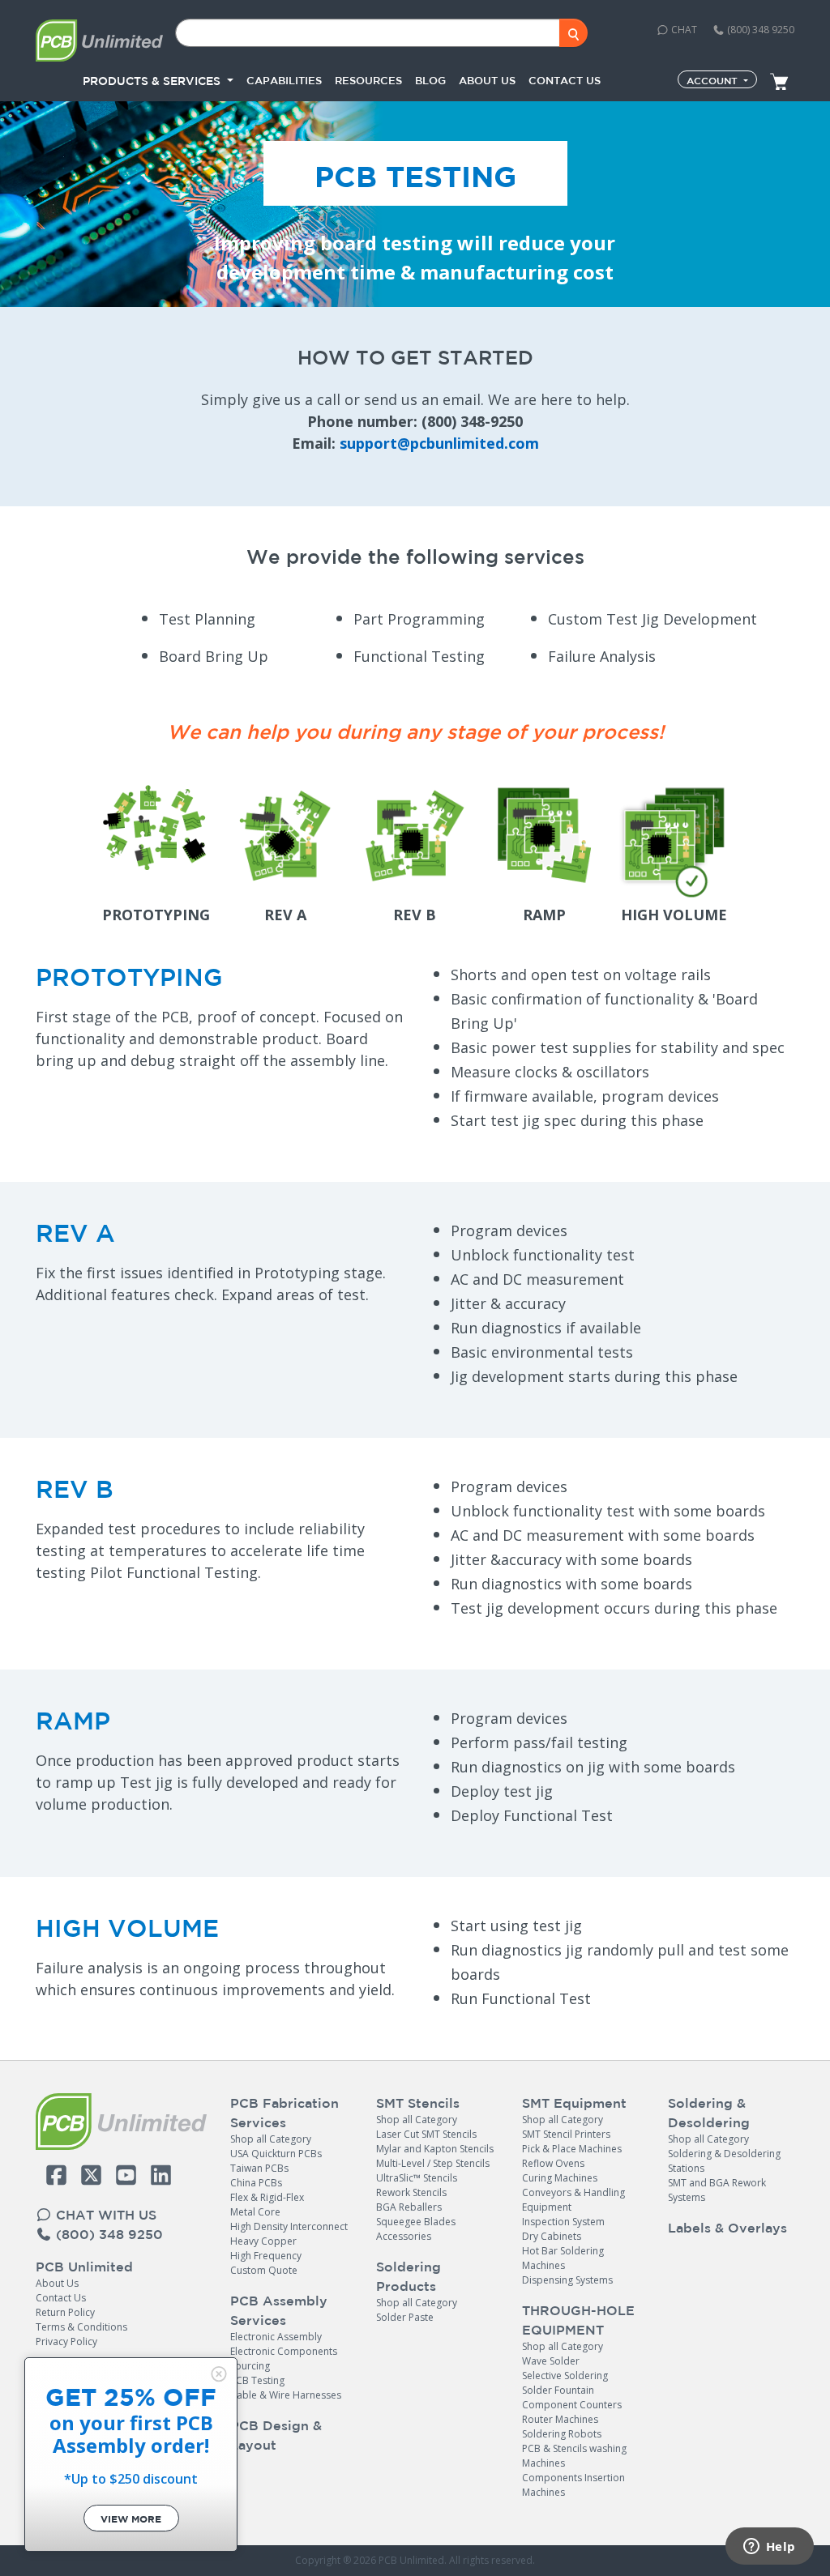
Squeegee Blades (416, 2222)
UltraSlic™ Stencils (417, 2178)
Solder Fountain (558, 2390)
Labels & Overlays (727, 2228)
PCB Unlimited (84, 2267)
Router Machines (560, 2419)
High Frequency (266, 2256)
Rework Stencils (411, 2192)
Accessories (404, 2236)
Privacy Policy (66, 2341)
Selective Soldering (565, 2376)
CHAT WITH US (104, 2215)
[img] (219, 2374)
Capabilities (284, 81)
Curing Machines (560, 2178)
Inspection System (563, 2222)
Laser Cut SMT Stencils (426, 2134)
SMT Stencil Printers (566, 2134)
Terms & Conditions (81, 2327)
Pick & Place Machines (572, 2149)
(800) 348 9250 (759, 30)
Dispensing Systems (567, 2280)
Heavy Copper (263, 2241)
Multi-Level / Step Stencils (433, 2163)
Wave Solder (551, 2361)
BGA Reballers (409, 2207)
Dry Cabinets (552, 2236)
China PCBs (256, 2183)
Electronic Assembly (276, 2337)
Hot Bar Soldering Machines (563, 2258)
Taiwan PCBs (259, 2168)
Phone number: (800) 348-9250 (415, 421)
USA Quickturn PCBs (276, 2154)
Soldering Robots (562, 2434)
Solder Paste (405, 2317)
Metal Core (255, 2212)
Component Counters (572, 2405)
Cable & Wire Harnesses (286, 2395)
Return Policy (65, 2312)
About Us (57, 2283)
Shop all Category (271, 2139)
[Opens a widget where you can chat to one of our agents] (769, 2548)
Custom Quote (264, 2270)
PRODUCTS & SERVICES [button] (153, 81)
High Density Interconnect (289, 2226)
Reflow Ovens (553, 2163)
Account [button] (714, 80)
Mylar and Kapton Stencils (435, 2149)
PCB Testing (257, 2380)
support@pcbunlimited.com (439, 443)
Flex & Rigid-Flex (267, 2197)
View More (131, 2519)
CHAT (683, 30)
